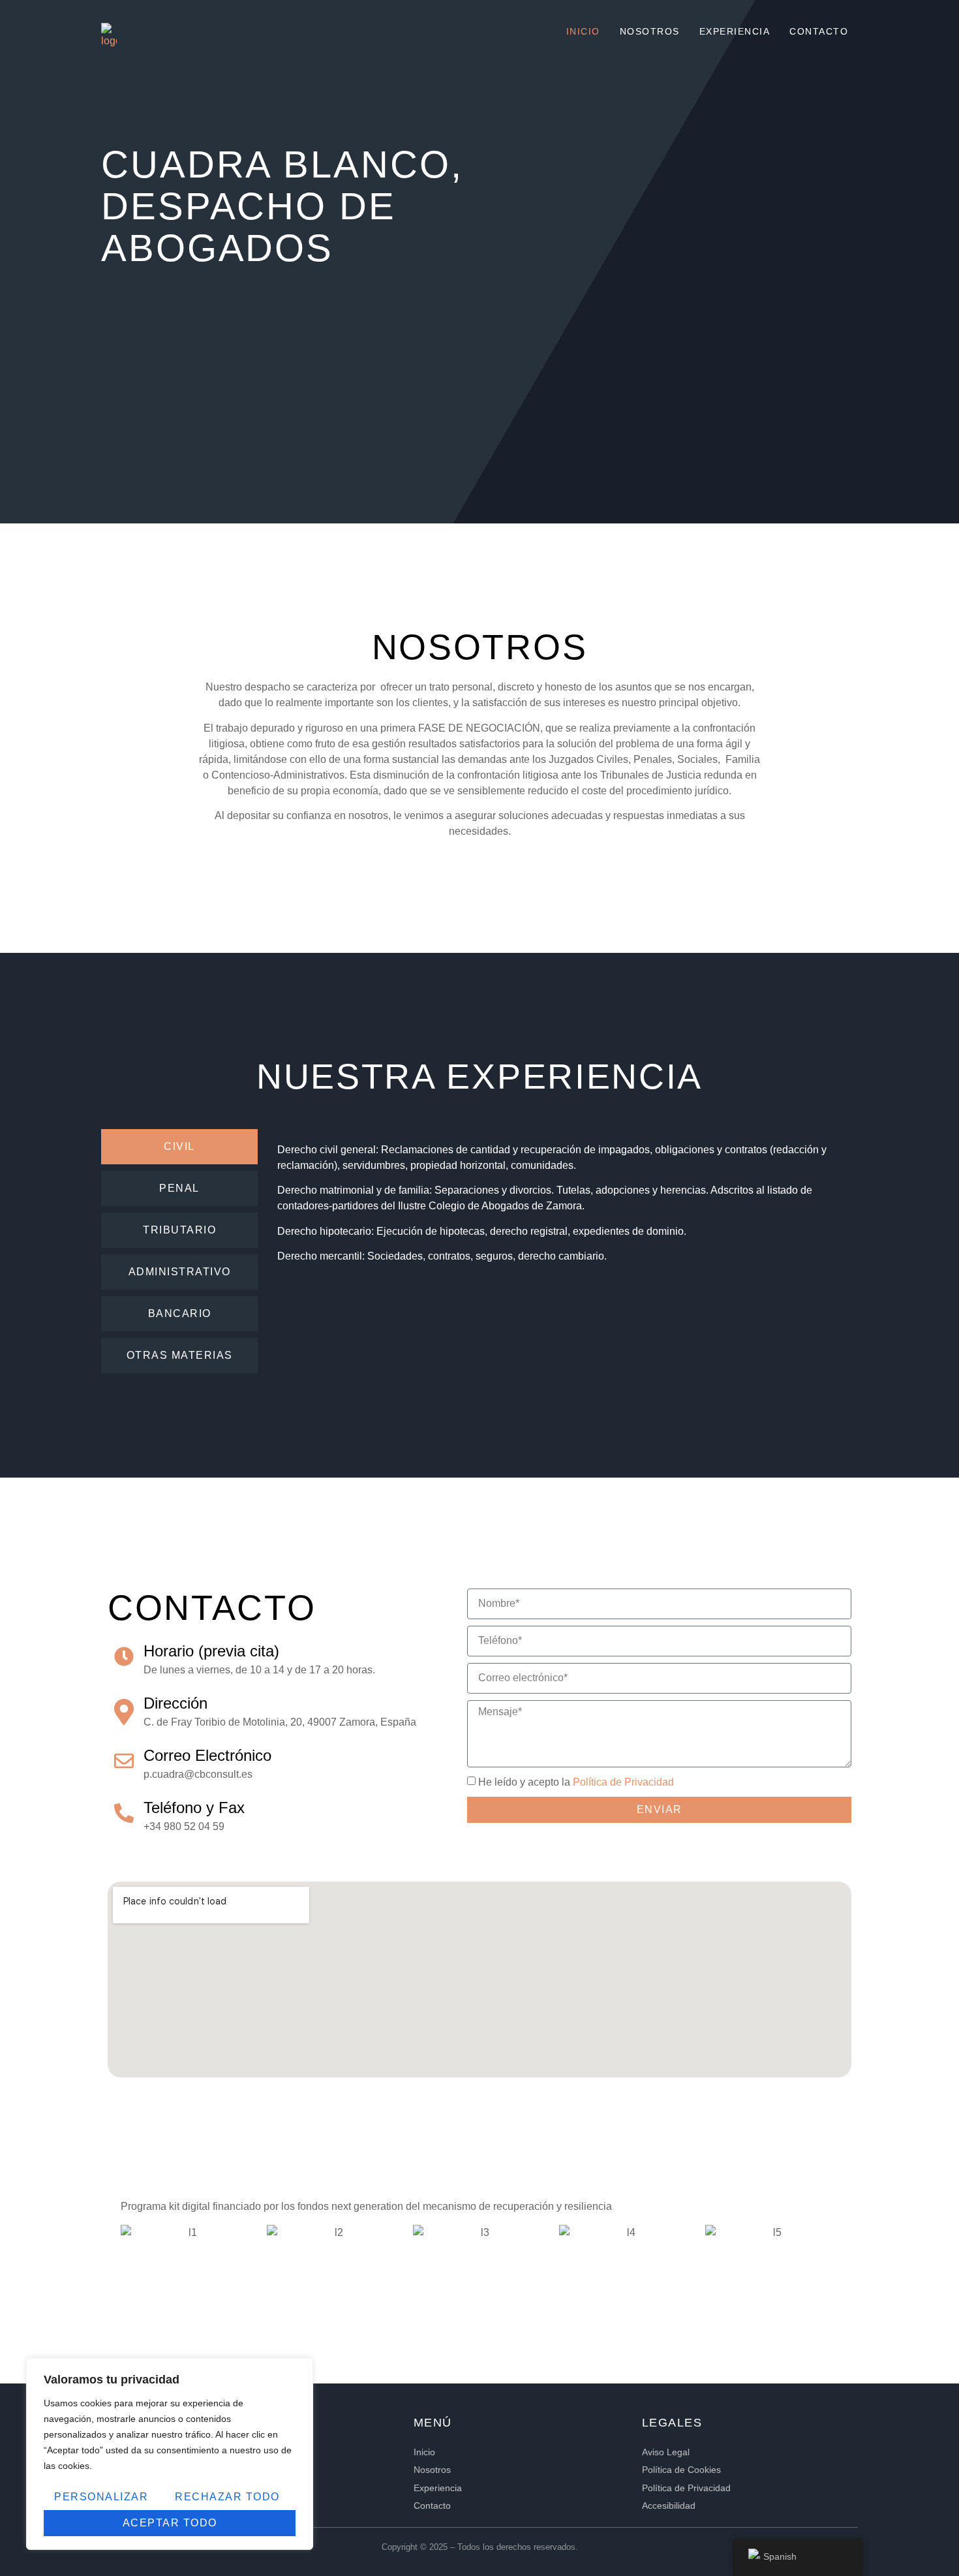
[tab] (179, 1147)
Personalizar (101, 2497)
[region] (170, 2454)
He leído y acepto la (576, 1782)
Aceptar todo (170, 2523)
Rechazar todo (227, 2497)
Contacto (819, 31)
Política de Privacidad (623, 1782)
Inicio (583, 31)
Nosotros (650, 31)
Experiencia (735, 31)
